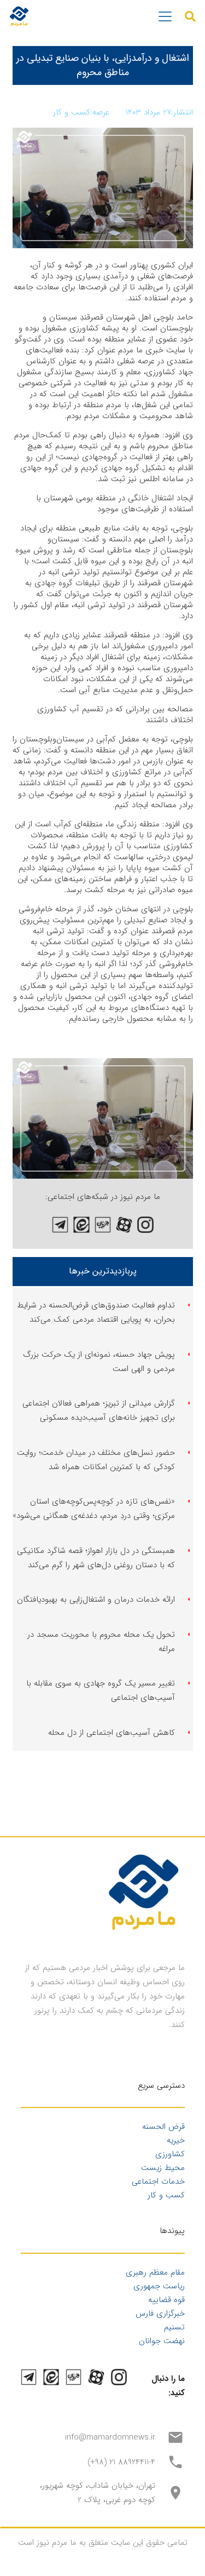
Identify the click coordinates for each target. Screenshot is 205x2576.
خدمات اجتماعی (158, 2181)
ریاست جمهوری (159, 2286)
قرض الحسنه (163, 2127)
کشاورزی (170, 2154)
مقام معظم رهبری (155, 2272)
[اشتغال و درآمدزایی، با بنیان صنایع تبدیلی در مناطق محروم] (103, 1065)
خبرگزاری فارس (160, 2314)
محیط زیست (163, 2168)
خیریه (176, 2140)
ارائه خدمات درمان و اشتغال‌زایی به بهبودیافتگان (96, 1600)
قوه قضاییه (166, 2300)
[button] (190, 16)
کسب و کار (166, 2195)
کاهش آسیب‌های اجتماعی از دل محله (112, 1733)
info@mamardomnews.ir (110, 2437)
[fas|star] (145, 1225)
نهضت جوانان (162, 2341)
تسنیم (174, 2327)
